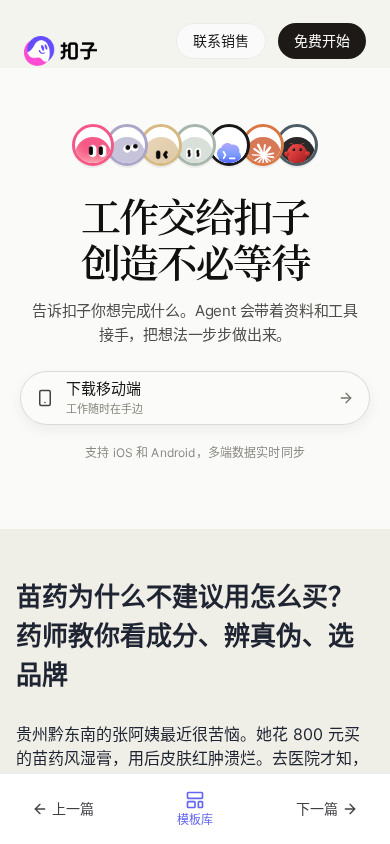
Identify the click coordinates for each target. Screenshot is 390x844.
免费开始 (322, 40)
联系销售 (221, 40)
